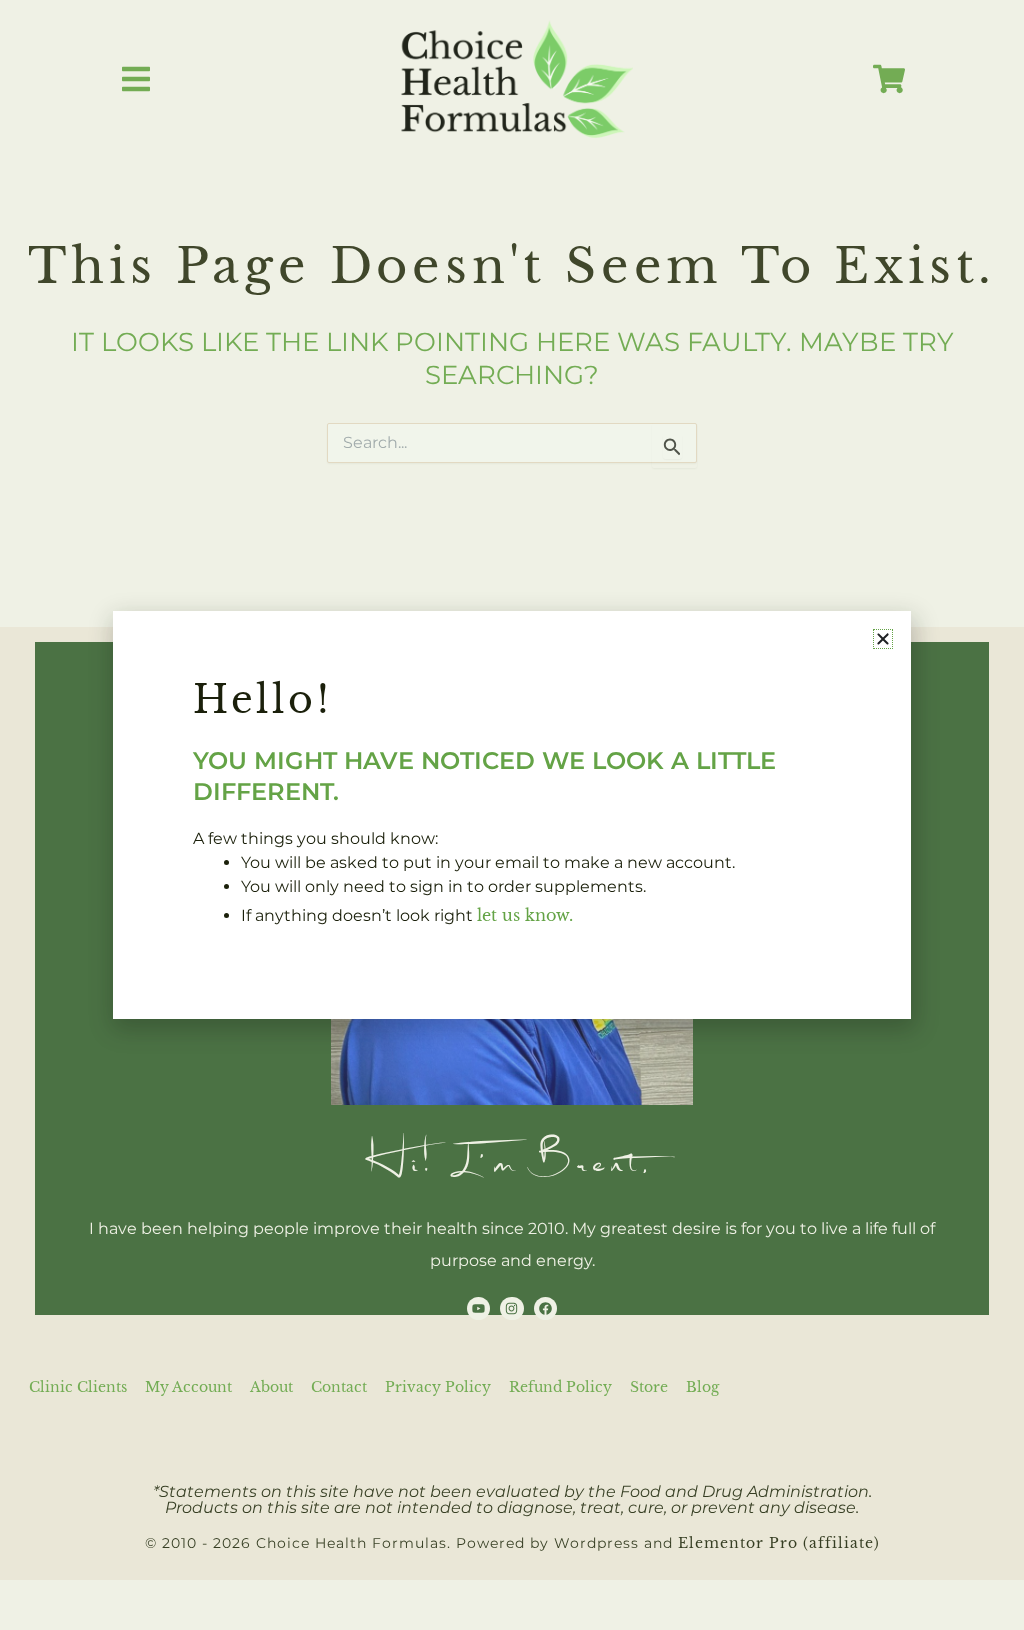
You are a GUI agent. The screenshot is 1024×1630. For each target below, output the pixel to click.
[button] (883, 639)
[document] (512, 815)
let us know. (525, 915)
